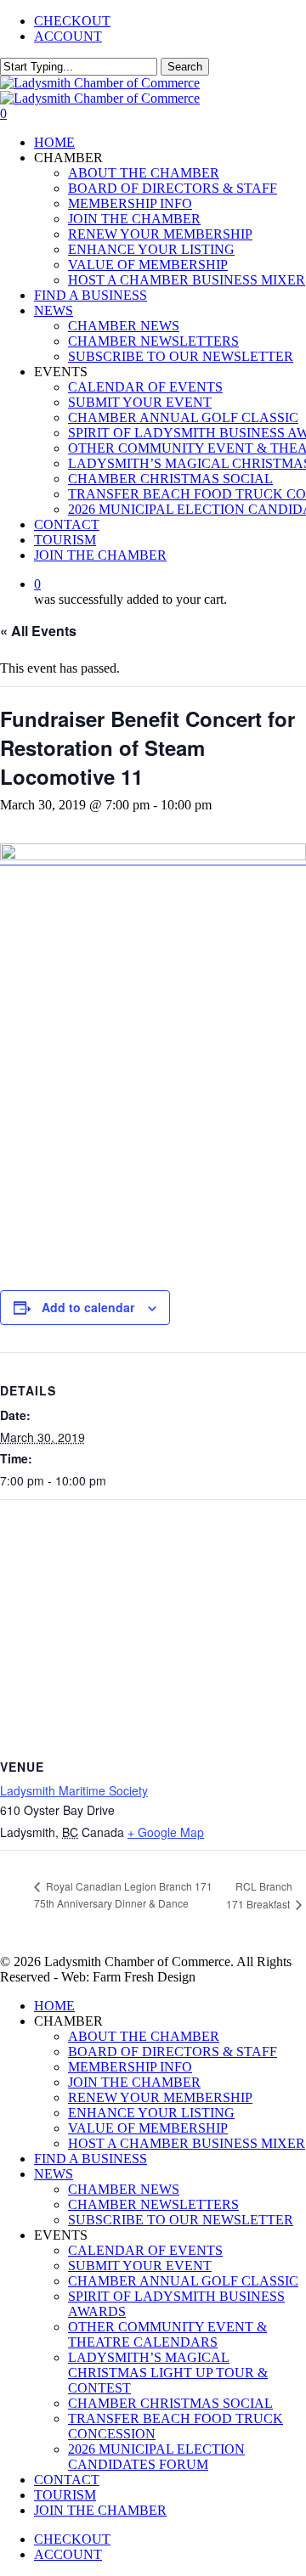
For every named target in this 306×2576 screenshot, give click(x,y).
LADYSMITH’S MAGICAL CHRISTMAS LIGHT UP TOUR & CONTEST (168, 2373)
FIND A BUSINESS (91, 2159)
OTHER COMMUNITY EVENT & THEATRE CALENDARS (167, 2334)
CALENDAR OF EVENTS (145, 2250)
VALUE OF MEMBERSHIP (148, 2128)
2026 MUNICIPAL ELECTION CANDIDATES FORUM (156, 2457)
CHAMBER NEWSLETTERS (153, 2204)
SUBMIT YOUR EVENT (140, 2266)
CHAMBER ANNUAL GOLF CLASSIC (183, 2281)
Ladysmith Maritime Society (74, 1790)
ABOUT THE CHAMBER (144, 2036)
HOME (54, 2006)
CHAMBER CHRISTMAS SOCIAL (170, 2403)
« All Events (38, 631)
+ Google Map (166, 1832)
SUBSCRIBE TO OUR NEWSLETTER (181, 2220)
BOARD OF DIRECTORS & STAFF (173, 2052)
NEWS (54, 2174)
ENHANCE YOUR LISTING (151, 2113)
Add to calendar (88, 1307)
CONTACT (67, 2480)
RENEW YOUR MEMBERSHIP (160, 2097)
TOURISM (65, 2495)
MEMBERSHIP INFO (130, 2067)
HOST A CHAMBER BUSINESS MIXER (187, 2143)
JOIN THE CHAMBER (134, 2082)
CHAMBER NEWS (124, 2189)
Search (185, 67)
